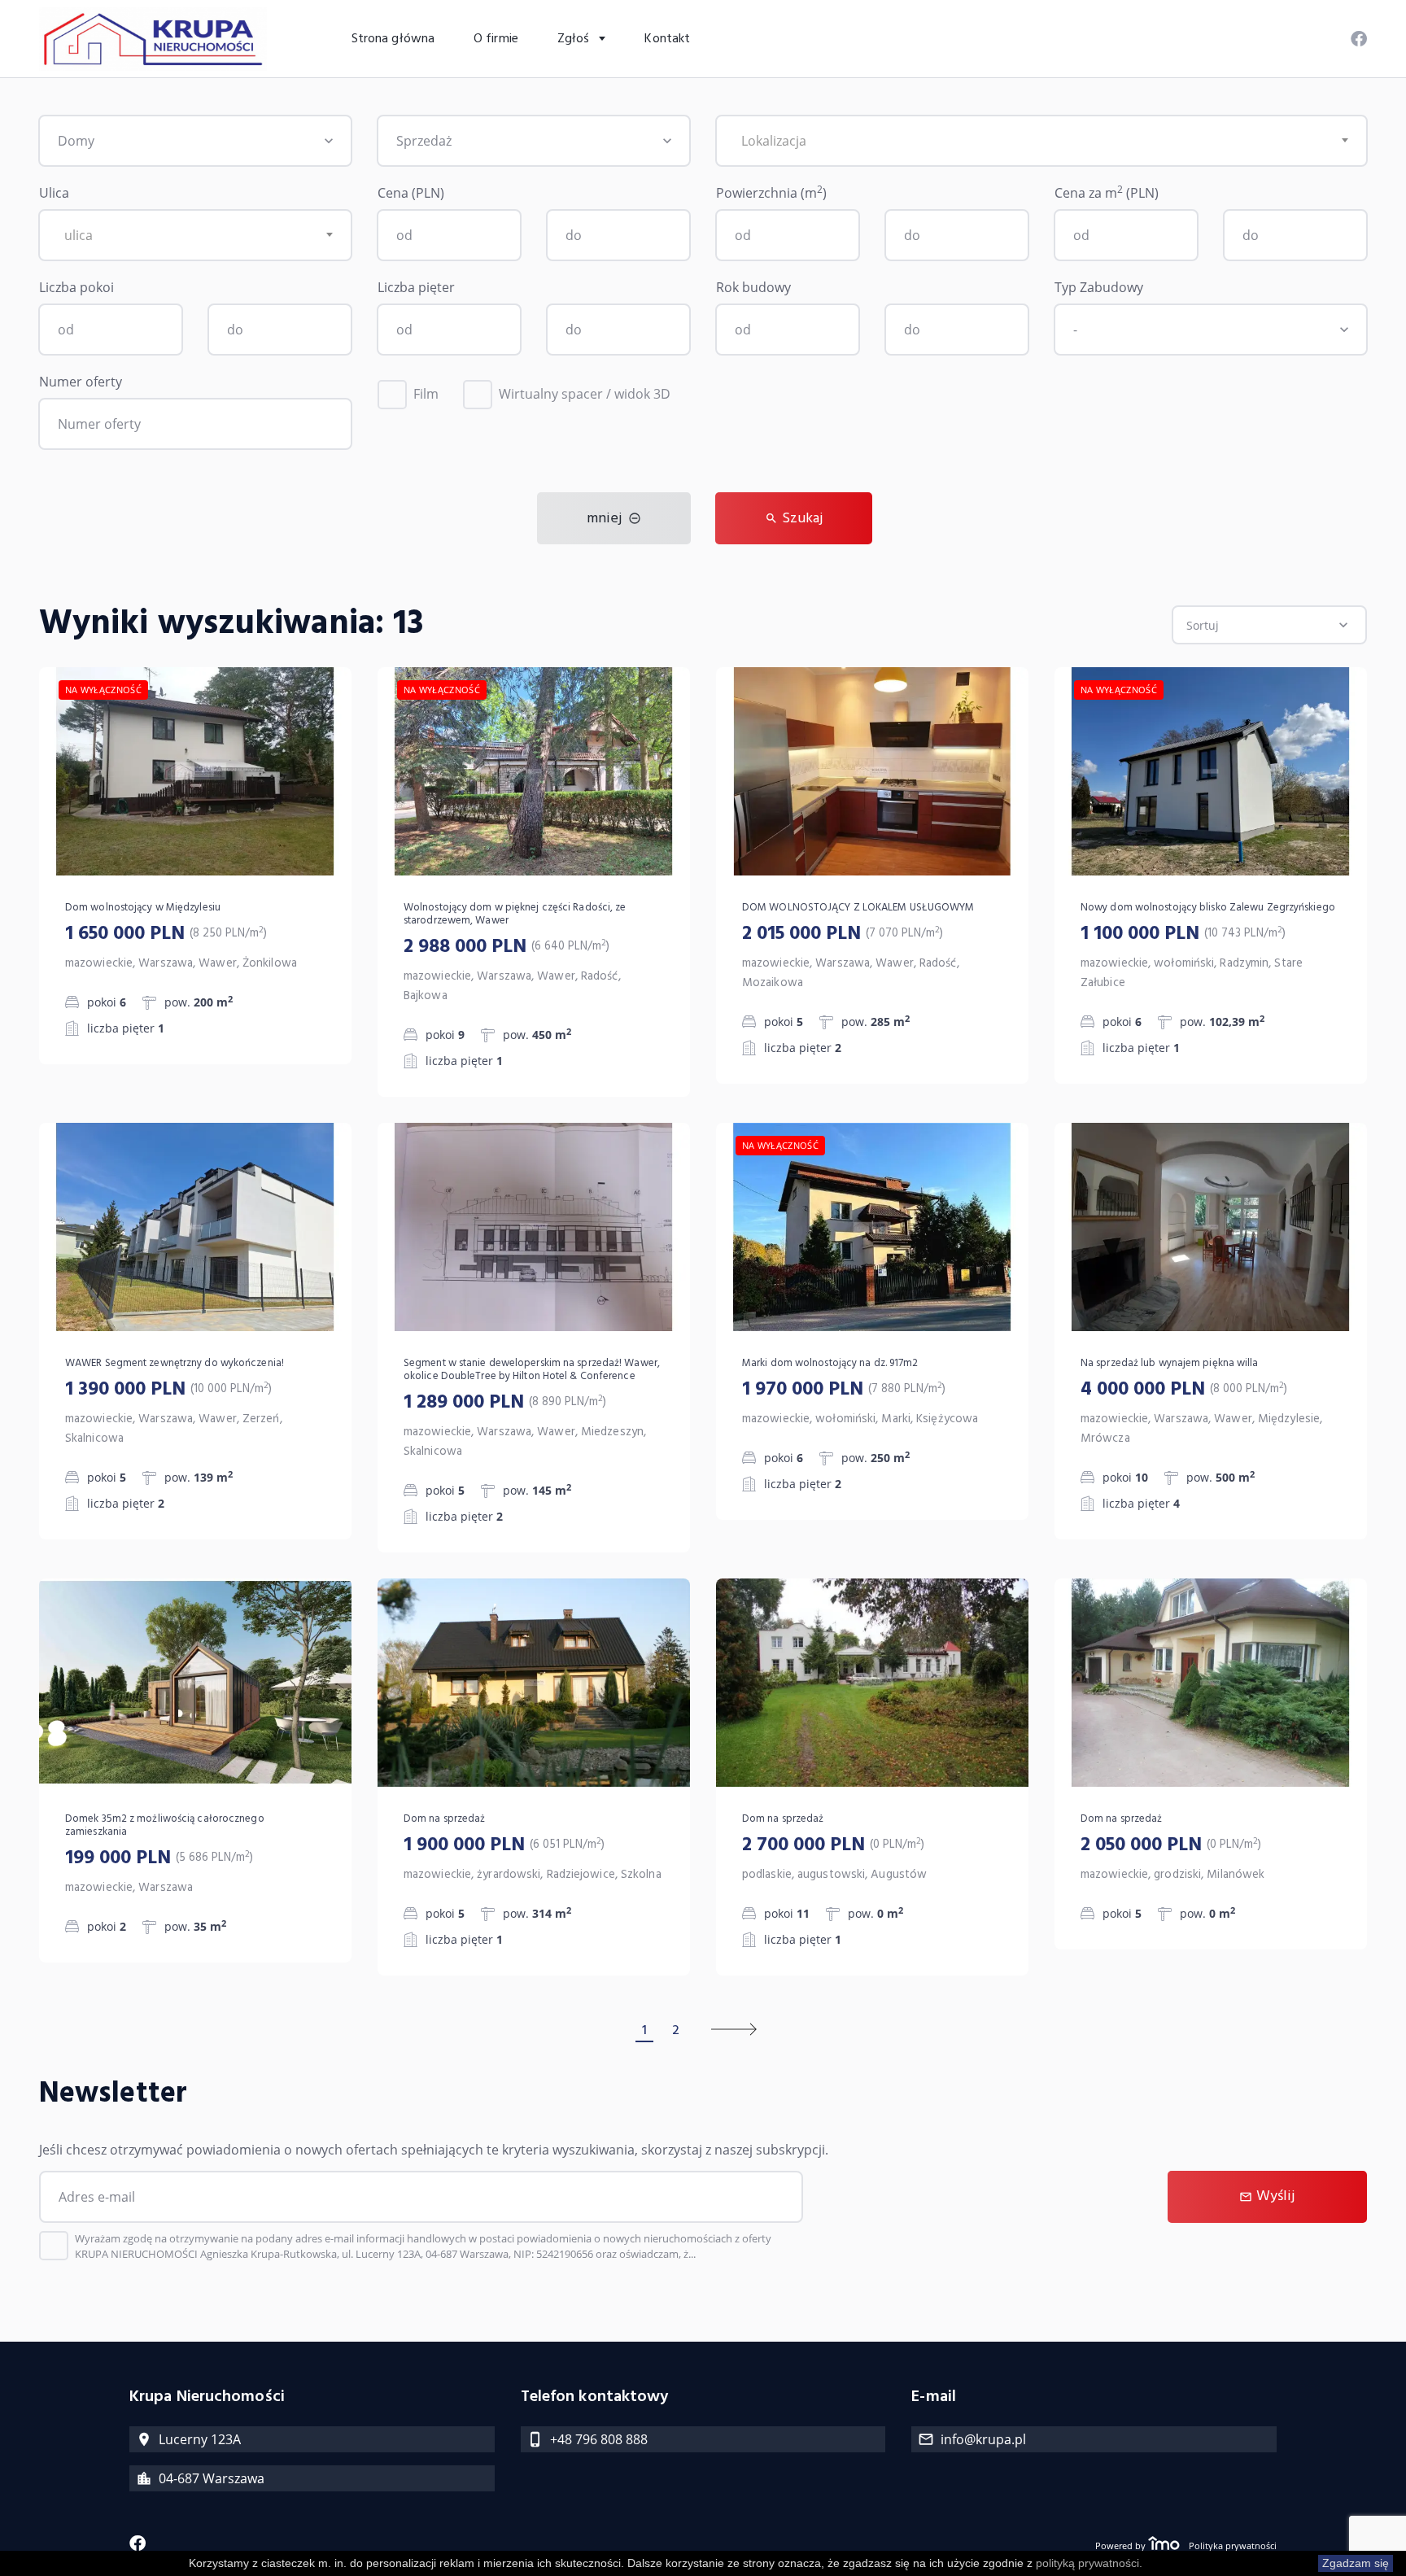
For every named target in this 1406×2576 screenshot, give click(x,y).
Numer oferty (81, 382)
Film (426, 394)
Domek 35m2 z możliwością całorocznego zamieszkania (165, 1826)
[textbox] (1041, 141)
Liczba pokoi (76, 287)
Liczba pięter (416, 287)
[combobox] (1041, 141)
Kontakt (667, 39)
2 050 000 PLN (1171, 1845)
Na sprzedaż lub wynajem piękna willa (1170, 1364)
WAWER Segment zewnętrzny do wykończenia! (175, 1364)
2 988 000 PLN (507, 947)
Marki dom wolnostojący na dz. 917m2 (830, 1364)
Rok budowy (753, 287)
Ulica (54, 193)
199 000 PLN (159, 1858)
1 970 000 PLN (844, 1390)
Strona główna (393, 39)
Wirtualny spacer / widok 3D (585, 394)
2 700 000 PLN (833, 1845)
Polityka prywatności (1233, 2545)
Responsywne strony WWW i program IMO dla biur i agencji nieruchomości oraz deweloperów (1164, 2545)
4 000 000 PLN (1184, 1390)
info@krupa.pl (983, 2439)
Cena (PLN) (411, 193)
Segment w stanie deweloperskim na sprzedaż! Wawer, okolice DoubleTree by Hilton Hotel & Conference (532, 1370)
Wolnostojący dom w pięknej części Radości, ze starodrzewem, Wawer (515, 915)
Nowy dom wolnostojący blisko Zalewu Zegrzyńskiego (1208, 908)
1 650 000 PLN (166, 934)
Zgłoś (575, 39)
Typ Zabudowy (1099, 287)
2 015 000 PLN (843, 934)
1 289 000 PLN (505, 1403)
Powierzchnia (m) (771, 192)
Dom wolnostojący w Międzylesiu (143, 908)
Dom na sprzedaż (445, 1819)
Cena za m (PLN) (1107, 192)
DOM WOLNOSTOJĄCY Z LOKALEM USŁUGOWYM (858, 908)
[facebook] (1359, 35)
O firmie (496, 39)
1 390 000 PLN (168, 1390)
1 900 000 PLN (504, 1845)
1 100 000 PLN (1183, 934)
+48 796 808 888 (599, 2439)
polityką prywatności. (1089, 2563)
